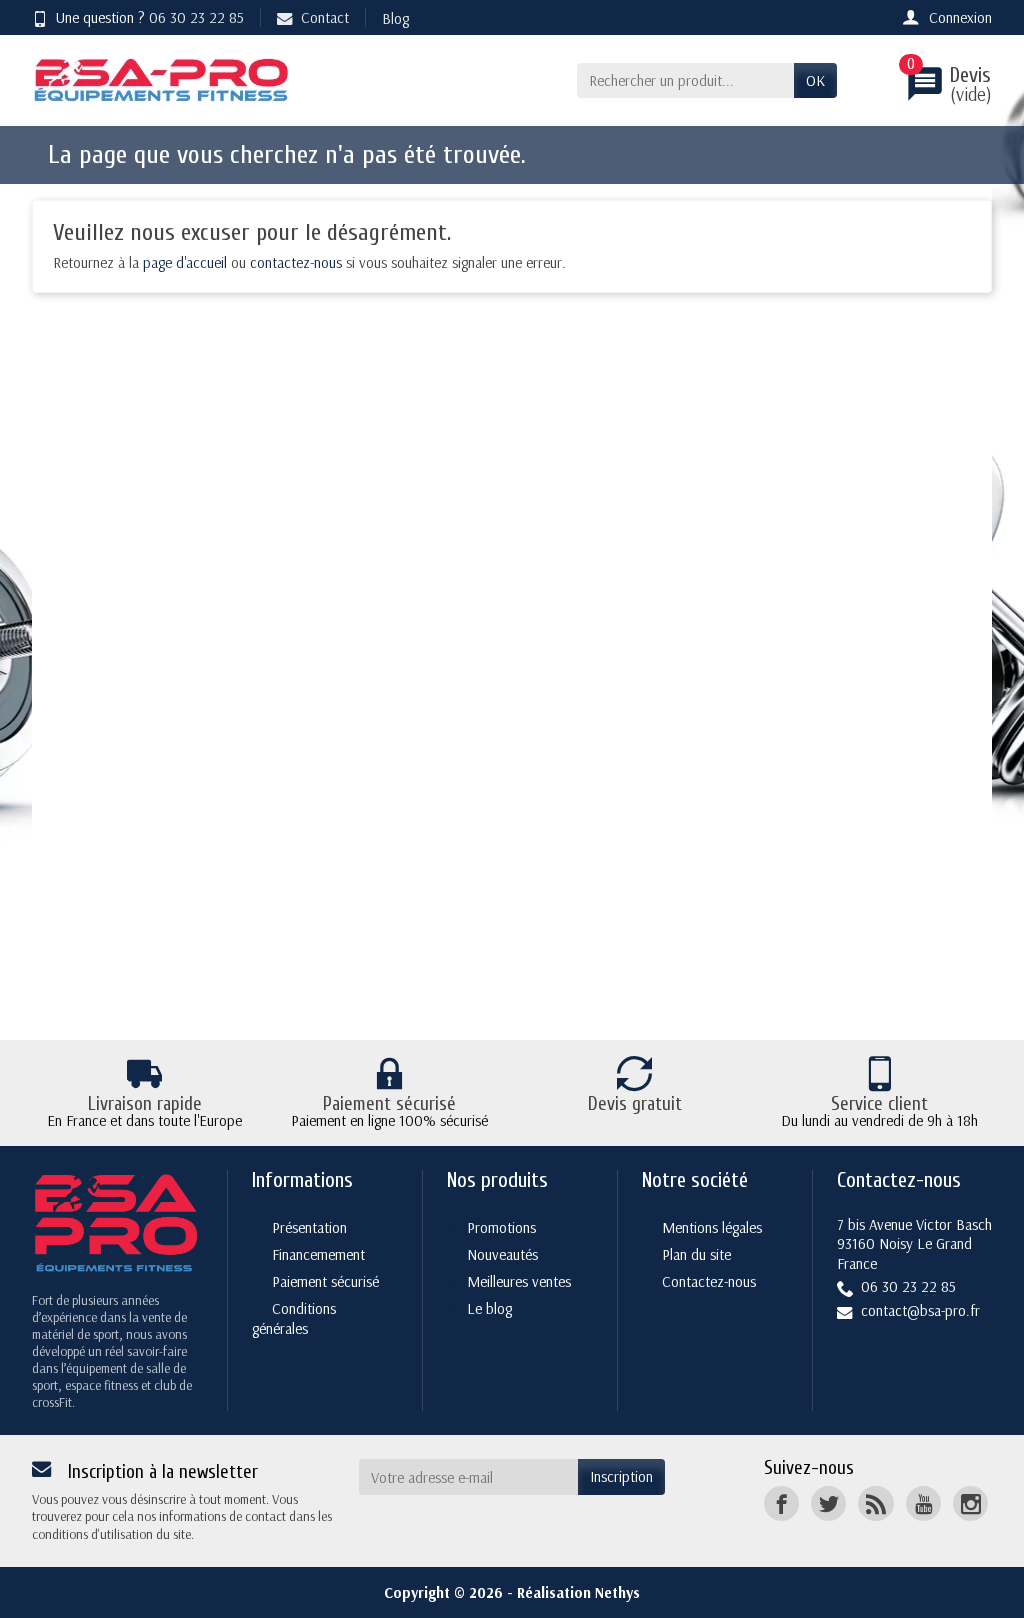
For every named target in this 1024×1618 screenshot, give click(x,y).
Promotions (501, 1227)
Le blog (489, 1308)
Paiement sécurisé (325, 1281)
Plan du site (696, 1254)
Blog (395, 18)
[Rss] (875, 1503)
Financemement (318, 1254)
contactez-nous (296, 262)
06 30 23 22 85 (196, 17)
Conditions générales (294, 1319)
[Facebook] (781, 1503)
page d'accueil (185, 262)
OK (815, 80)
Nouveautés (502, 1254)
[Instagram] (970, 1503)
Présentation (309, 1227)
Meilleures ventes (519, 1281)
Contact (325, 17)
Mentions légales (712, 1227)
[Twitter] (828, 1503)
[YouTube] (923, 1503)
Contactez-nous (709, 1281)
